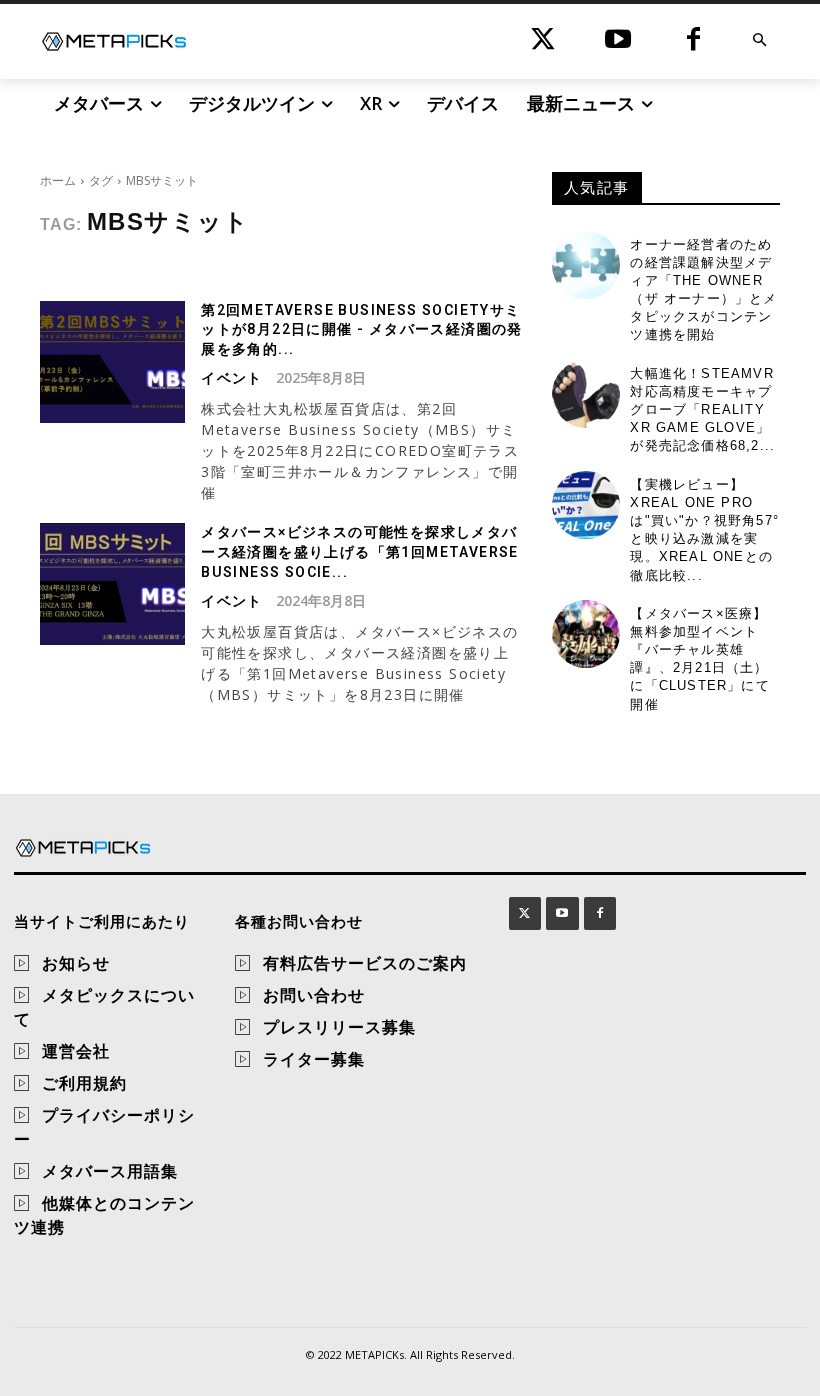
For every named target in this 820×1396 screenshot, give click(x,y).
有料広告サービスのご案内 (365, 963)
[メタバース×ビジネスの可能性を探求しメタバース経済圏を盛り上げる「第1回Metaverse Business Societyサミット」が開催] (112, 584)
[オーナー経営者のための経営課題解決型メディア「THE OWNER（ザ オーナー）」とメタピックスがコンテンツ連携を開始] (586, 265)
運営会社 (76, 1051)
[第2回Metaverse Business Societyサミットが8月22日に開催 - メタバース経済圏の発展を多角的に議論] (112, 362)
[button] (759, 41)
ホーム (58, 180)
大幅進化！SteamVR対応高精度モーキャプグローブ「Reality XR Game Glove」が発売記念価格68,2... (702, 410)
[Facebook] (693, 41)
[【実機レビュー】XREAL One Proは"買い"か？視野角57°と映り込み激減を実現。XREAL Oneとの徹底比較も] (586, 505)
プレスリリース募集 (339, 1027)
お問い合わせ (314, 995)
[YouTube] (618, 41)
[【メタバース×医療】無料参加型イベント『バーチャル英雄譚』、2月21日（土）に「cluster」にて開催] (586, 634)
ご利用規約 (84, 1083)
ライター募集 (314, 1059)
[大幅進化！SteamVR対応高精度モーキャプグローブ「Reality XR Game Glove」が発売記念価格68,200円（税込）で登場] (586, 394)
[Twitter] (543, 41)
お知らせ (76, 963)
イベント (232, 378)
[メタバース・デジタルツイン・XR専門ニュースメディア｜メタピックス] (114, 42)
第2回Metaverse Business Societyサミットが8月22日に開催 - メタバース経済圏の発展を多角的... (362, 329)
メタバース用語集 (110, 1171)
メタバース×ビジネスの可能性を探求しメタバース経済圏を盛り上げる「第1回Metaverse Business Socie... (360, 551)
